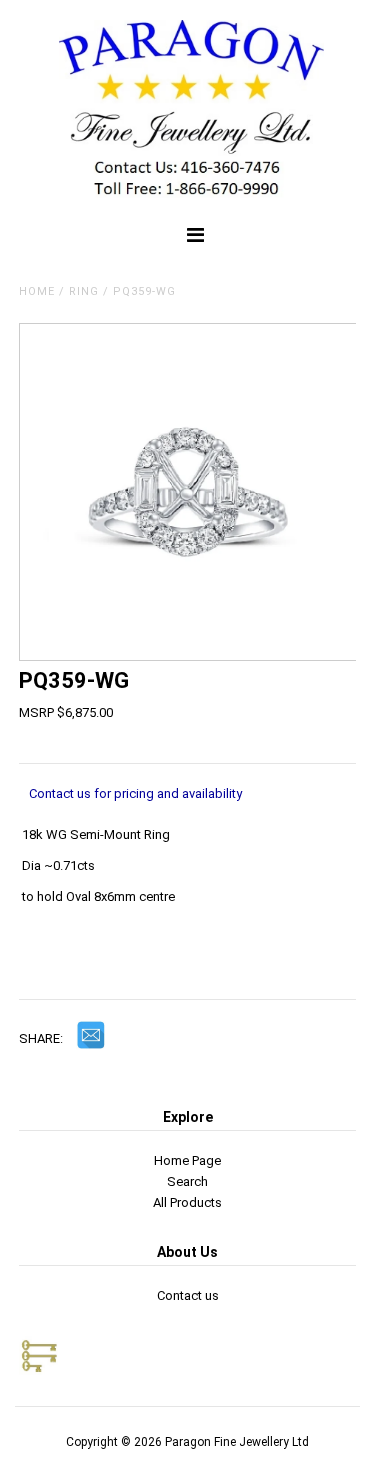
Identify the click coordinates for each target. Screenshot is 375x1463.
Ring (84, 291)
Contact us (188, 1295)
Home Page (187, 1160)
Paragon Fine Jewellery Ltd (237, 1442)
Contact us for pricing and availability (135, 793)
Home (37, 291)
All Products (187, 1202)
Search (187, 1181)
